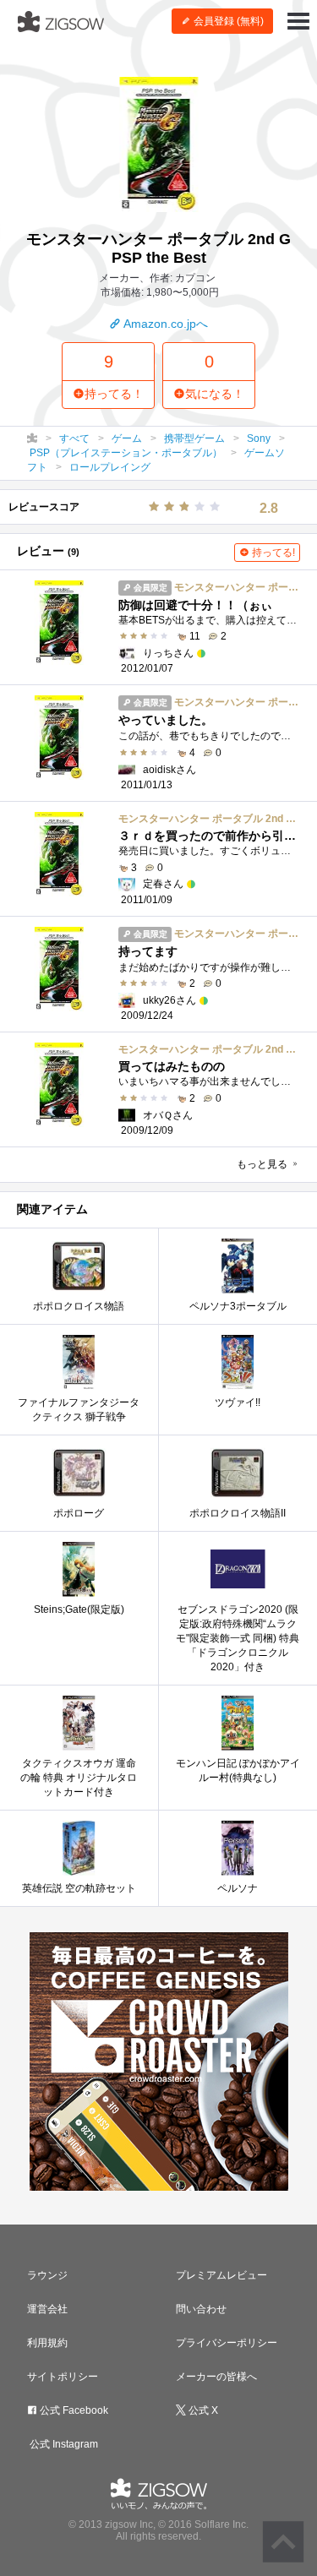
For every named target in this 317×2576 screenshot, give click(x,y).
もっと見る (263, 1164)
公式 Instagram (63, 2444)
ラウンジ (47, 2275)
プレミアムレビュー (221, 2275)
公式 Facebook (73, 2410)
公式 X (202, 2410)
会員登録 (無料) (227, 21)
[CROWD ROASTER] (158, 2061)
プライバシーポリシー (227, 2343)
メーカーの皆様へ (216, 2377)
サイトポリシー (63, 2377)
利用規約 (47, 2343)
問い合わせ (201, 2309)
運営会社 (47, 2309)
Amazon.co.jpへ (164, 324)
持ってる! (272, 553)
